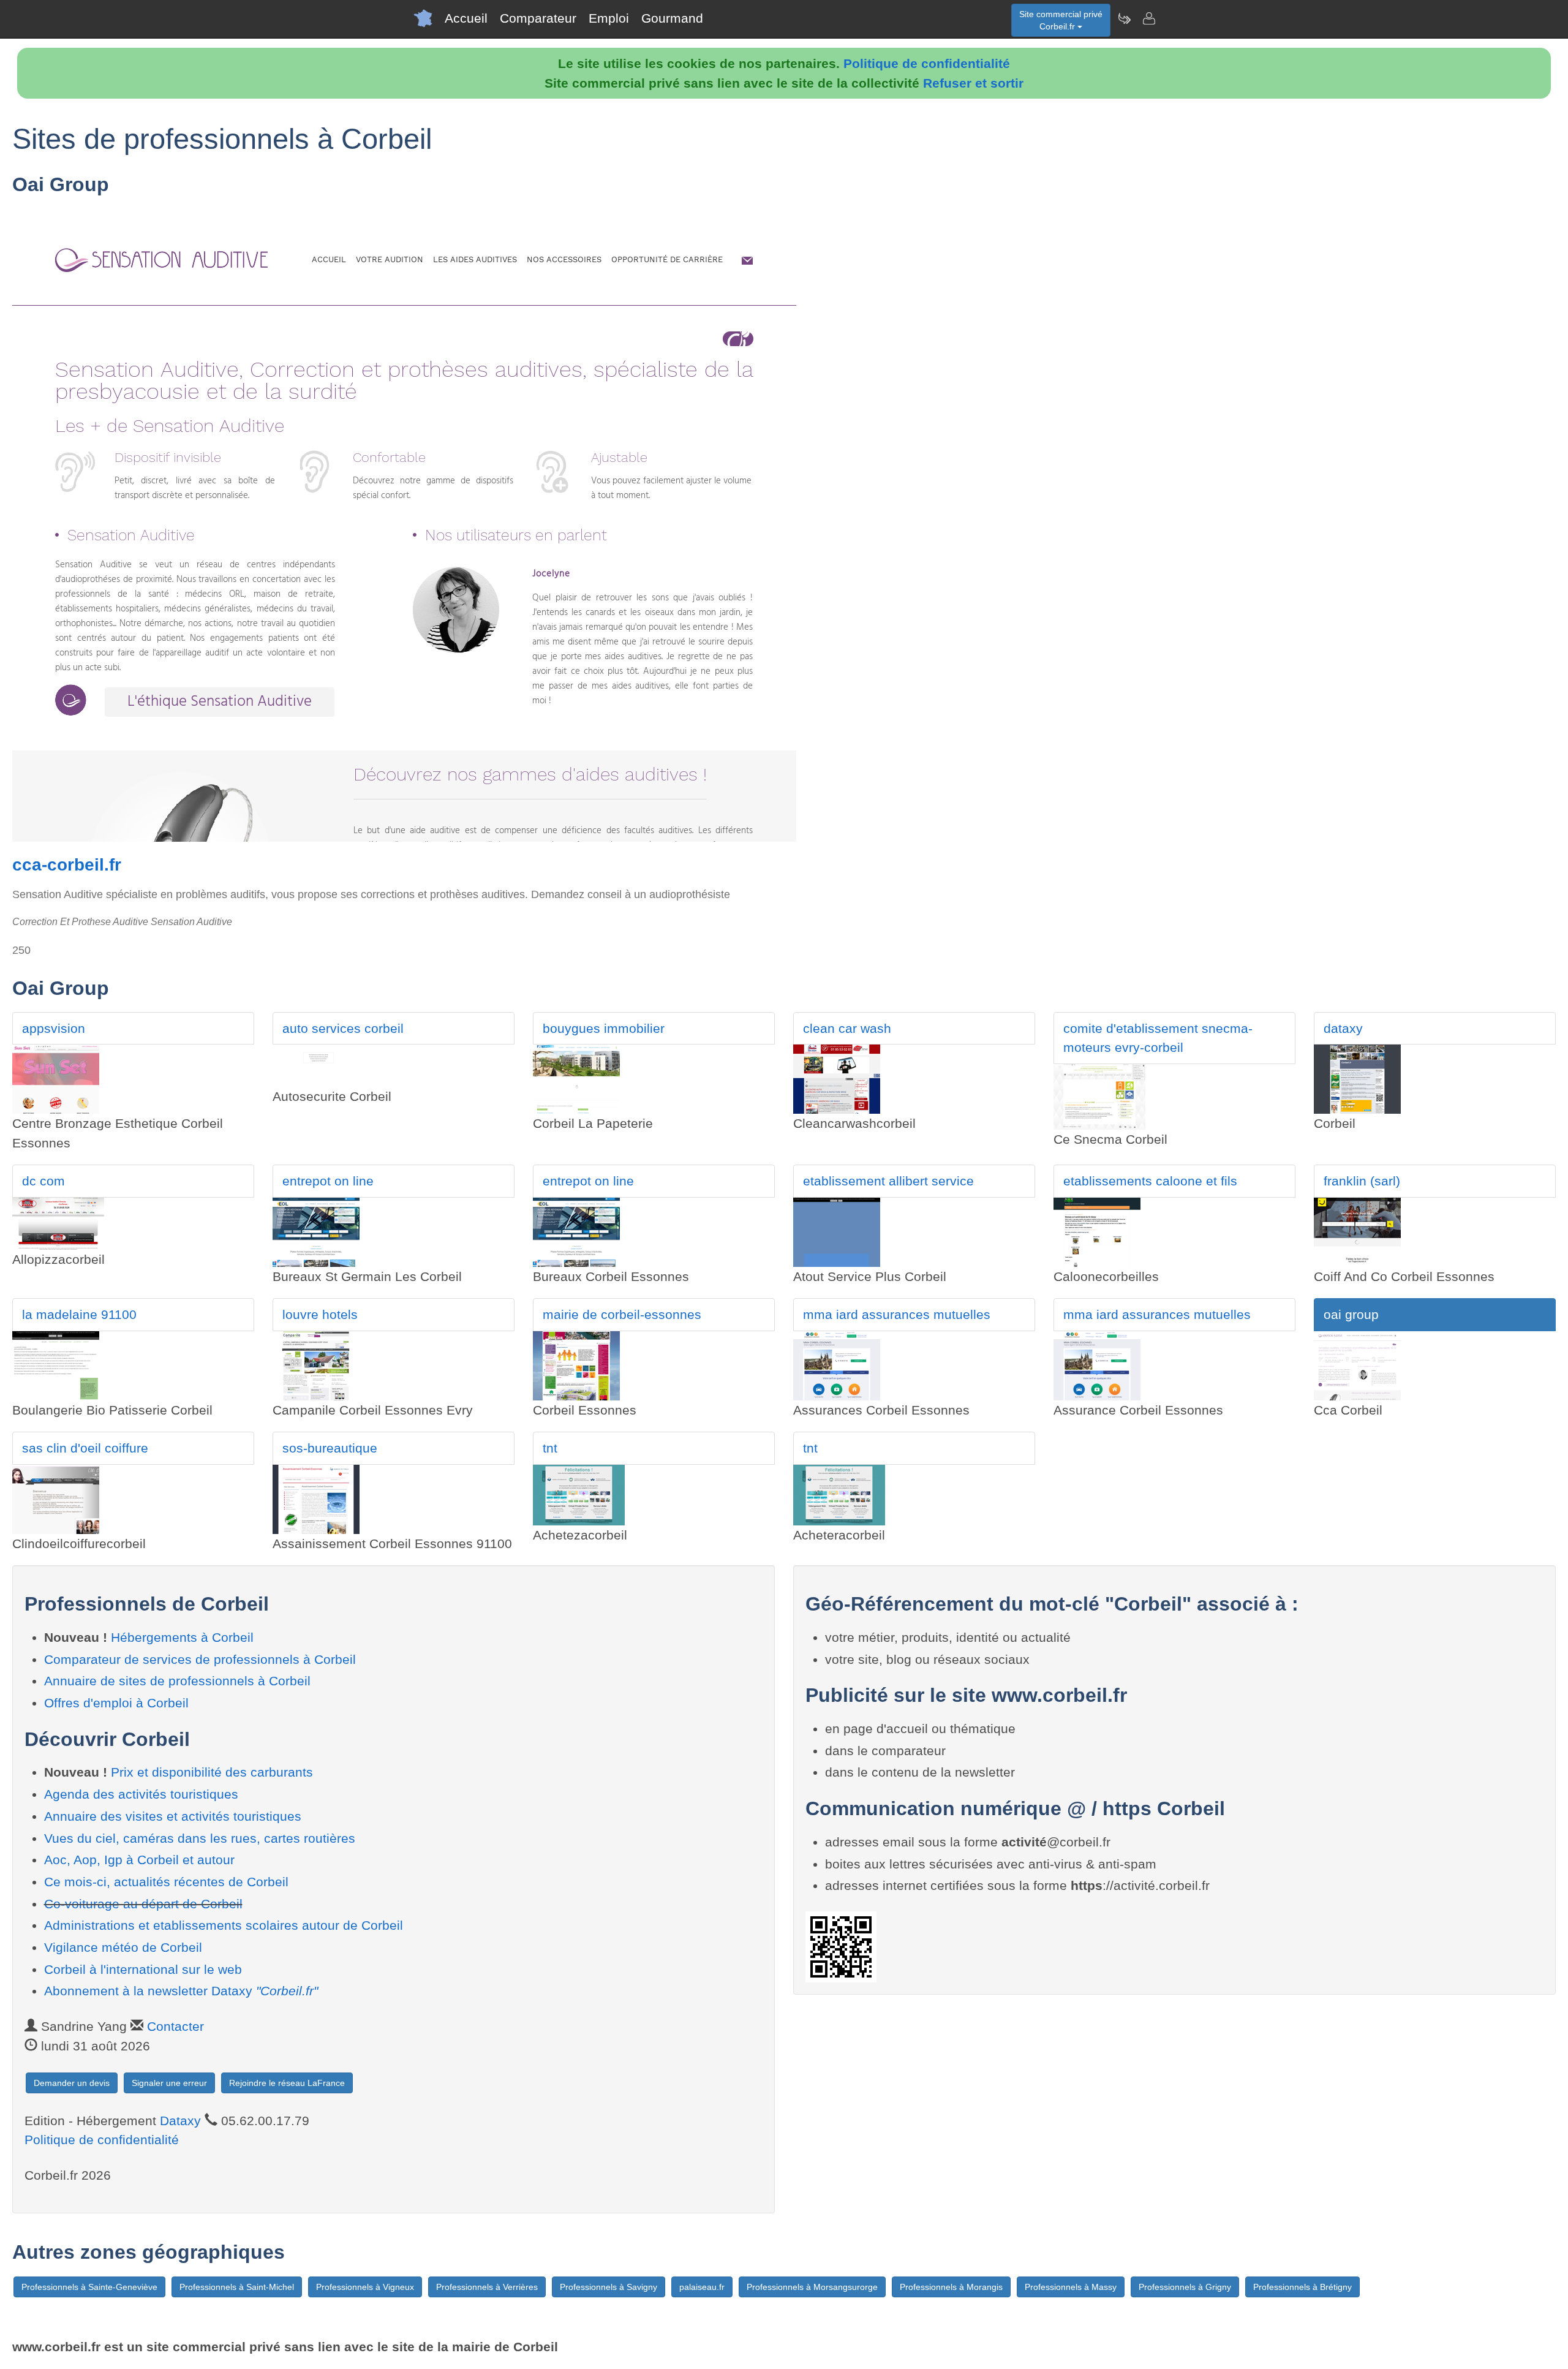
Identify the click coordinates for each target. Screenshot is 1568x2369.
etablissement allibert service (888, 1181)
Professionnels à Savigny (609, 2287)
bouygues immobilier (604, 1028)
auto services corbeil (343, 1028)
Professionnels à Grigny (1185, 2287)
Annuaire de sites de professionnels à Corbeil (177, 1681)
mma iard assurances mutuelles (897, 1314)
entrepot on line (328, 1181)
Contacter (175, 2026)
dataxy (1343, 1028)
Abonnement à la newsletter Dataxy (181, 1991)
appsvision (54, 1028)
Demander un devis (72, 2083)
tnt (550, 1448)
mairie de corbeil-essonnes (622, 1314)
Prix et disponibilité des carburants (212, 1772)
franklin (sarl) (1362, 1181)
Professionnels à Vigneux (365, 2287)
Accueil (466, 18)
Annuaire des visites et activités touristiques (173, 1816)
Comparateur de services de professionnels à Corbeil (200, 1659)
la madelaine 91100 (79, 1314)
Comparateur (538, 18)
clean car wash (847, 1028)
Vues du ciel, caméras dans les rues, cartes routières (200, 1838)
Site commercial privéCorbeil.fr (1061, 20)
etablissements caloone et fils (1150, 1181)
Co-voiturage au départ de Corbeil (143, 1904)
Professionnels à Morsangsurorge (812, 2287)
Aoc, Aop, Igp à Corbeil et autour (139, 1860)
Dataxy (180, 2121)
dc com (43, 1181)
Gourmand (672, 18)
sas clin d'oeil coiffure (85, 1448)
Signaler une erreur (169, 2083)
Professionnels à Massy (1071, 2287)
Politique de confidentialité (927, 63)
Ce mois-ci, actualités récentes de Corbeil (166, 1882)
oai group (1351, 1314)
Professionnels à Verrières (487, 2287)
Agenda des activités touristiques (141, 1794)
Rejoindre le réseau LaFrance (287, 2083)
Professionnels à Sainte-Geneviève (89, 2287)
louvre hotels (320, 1314)
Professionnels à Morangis (951, 2287)
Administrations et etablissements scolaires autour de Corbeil (224, 1925)
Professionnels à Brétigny (1302, 2287)
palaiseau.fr (702, 2287)
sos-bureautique (330, 1448)
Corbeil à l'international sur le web (143, 1969)
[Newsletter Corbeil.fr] (1124, 18)
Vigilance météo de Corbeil (123, 1947)
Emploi (609, 18)
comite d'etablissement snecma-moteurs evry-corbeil (1158, 1038)
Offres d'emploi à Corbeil (116, 1703)
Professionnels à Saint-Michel (237, 2287)
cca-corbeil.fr (67, 865)
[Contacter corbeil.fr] (1148, 18)
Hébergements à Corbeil (182, 1637)
